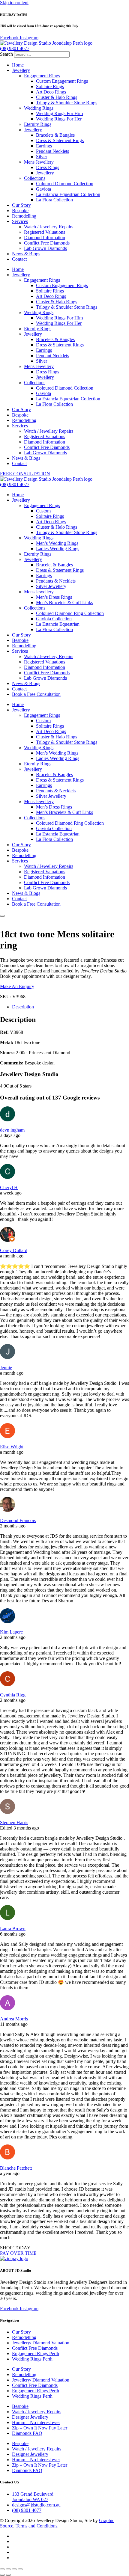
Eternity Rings (38, 124)
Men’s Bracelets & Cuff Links (64, 602)
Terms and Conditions (36, 2526)
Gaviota (43, 189)
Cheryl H (9, 1187)
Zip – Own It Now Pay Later (40, 2428)
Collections (35, 178)
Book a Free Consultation (36, 694)
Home (18, 65)
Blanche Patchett (16, 2168)
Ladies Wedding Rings (58, 549)
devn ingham (12, 1130)
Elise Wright (12, 1447)
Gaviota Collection (54, 619)
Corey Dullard (14, 1250)
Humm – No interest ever (36, 2422)
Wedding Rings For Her (59, 119)
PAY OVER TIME (18, 2253)
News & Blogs (26, 254)
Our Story (21, 205)
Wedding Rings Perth (32, 2359)
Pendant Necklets (52, 151)
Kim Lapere (11, 1632)
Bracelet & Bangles (54, 565)
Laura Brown (13, 1929)
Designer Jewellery (30, 2417)
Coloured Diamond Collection (65, 184)
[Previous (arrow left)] (2, 2575)
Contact (19, 259)
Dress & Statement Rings (60, 140)
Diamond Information (45, 237)
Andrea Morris (14, 2019)
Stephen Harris (14, 1822)
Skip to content (14, 3)
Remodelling (24, 216)
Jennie (6, 1368)
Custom (43, 511)
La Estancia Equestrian (58, 624)
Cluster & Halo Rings (57, 97)
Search (6, 54)
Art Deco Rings (51, 92)
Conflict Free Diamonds (47, 243)
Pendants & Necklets (56, 581)
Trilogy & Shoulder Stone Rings (67, 103)
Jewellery (21, 70)
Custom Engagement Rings (62, 81)
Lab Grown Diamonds (45, 248)
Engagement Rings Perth (36, 2353)
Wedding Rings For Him (59, 113)
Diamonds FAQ (27, 2433)
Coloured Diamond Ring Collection (70, 613)
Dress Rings (48, 167)
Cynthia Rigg (13, 1695)
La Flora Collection (54, 200)
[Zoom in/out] (2, 2569)
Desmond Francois (18, 1520)
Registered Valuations (45, 232)
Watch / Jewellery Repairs (49, 227)
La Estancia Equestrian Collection (68, 194)
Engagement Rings (42, 76)
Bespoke (20, 211)
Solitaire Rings (50, 86)
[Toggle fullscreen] (8, 2569)
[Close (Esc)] (20, 2569)
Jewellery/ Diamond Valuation (41, 2343)
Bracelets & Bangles (55, 135)
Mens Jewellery (39, 162)
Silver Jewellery (51, 586)
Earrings (44, 146)
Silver (42, 157)
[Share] (14, 2569)
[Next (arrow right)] (8, 2575)
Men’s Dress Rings (54, 597)
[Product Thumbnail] (2, 916)
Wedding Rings (39, 108)
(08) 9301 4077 (15, 48)
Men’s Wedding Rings (57, 543)
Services (20, 221)
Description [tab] (23, 1007)
